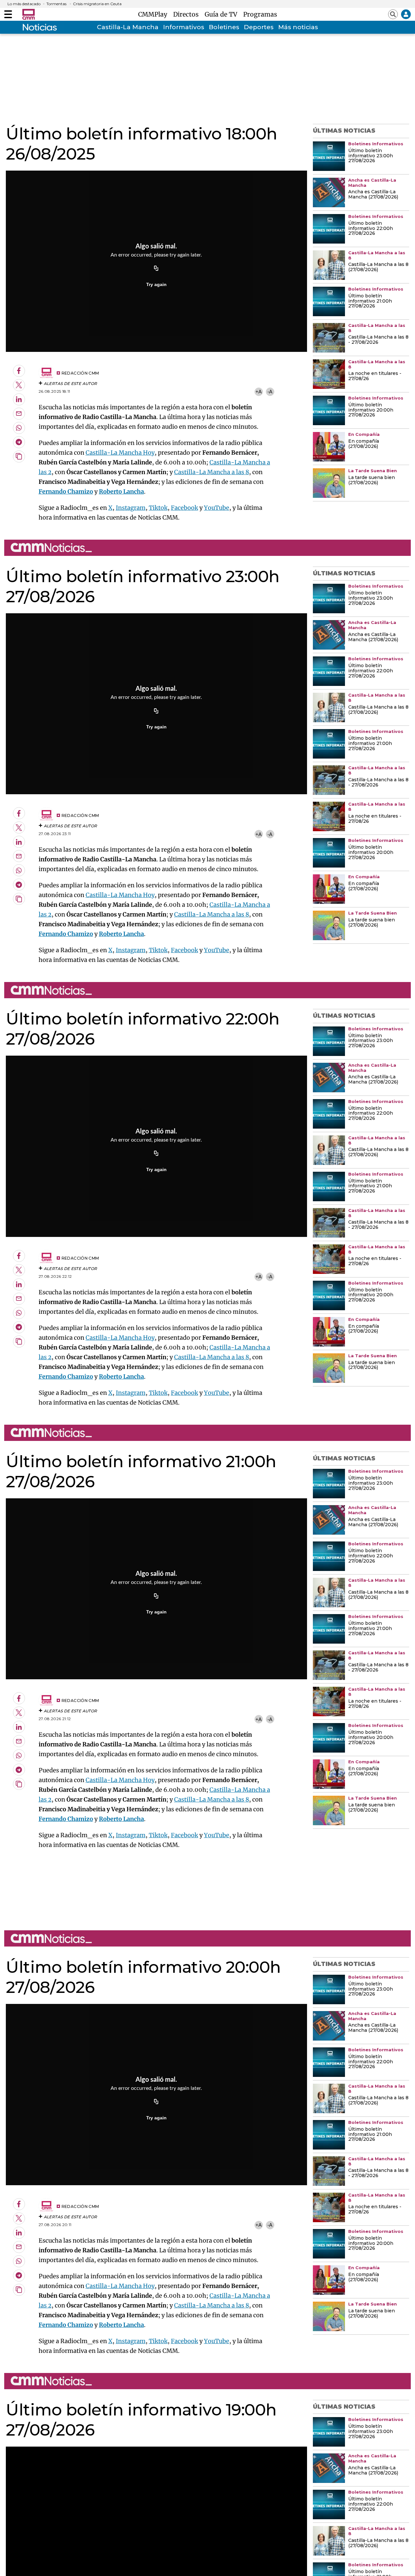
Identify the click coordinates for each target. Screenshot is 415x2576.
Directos (188, 14)
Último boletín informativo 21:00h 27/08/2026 (370, 301)
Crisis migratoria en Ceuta (97, 4)
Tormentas (56, 4)
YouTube (217, 508)
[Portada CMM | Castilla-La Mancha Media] (29, 14)
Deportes (259, 27)
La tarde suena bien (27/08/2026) (372, 480)
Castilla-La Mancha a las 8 (212, 472)
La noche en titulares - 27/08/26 (375, 376)
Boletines (224, 27)
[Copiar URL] (156, 269)
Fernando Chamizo (66, 491)
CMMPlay (154, 14)
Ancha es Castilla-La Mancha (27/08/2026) (373, 195)
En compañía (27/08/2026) (364, 444)
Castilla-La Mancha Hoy (120, 453)
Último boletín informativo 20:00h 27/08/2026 (371, 410)
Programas (260, 14)
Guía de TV (223, 14)
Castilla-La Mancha (128, 27)
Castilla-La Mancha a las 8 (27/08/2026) (378, 267)
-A (270, 392)
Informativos (184, 27)
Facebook (184, 508)
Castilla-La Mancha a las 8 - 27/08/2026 (378, 340)
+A (259, 392)
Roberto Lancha (121, 491)
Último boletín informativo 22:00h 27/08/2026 (371, 229)
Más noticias (298, 27)
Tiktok (158, 508)
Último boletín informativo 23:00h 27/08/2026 (371, 156)
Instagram (131, 508)
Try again (156, 284)
